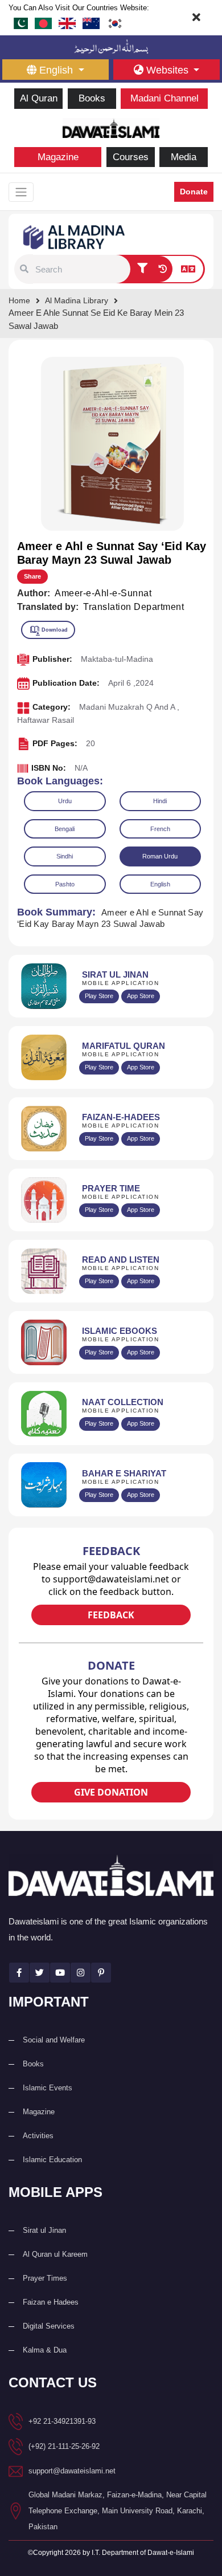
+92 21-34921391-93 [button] (62, 2421)
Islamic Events (48, 2088)
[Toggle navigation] (21, 192)
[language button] (188, 269)
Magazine (58, 157)
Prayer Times (45, 2278)
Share (32, 576)
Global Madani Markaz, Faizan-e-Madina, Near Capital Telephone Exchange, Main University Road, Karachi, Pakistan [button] (118, 2511)
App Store (141, 996)
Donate (194, 192)
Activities (38, 2136)
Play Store (99, 996)
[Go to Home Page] (111, 127)
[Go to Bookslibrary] (75, 236)
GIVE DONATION (111, 1792)
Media (184, 157)
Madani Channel (165, 98)
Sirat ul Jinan (44, 2230)
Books (92, 98)
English (160, 884)
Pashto (65, 884)
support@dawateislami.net (72, 2471)
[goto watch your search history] (163, 269)
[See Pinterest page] (101, 1973)
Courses (131, 157)
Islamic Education (52, 2160)
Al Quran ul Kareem (55, 2254)
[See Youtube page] (60, 1973)
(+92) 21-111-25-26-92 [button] (64, 2446)
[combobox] (81, 269)
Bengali (65, 829)
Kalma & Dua (45, 2350)
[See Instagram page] (81, 1973)
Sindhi (65, 856)
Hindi (160, 801)
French (160, 829)
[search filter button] (142, 269)
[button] (24, 269)
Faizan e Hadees (51, 2302)
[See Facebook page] (19, 1973)
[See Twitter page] (40, 1973)
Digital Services (49, 2326)
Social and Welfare (54, 2040)
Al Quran (39, 98)
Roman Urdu (160, 856)
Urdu (65, 801)
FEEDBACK (111, 1615)
